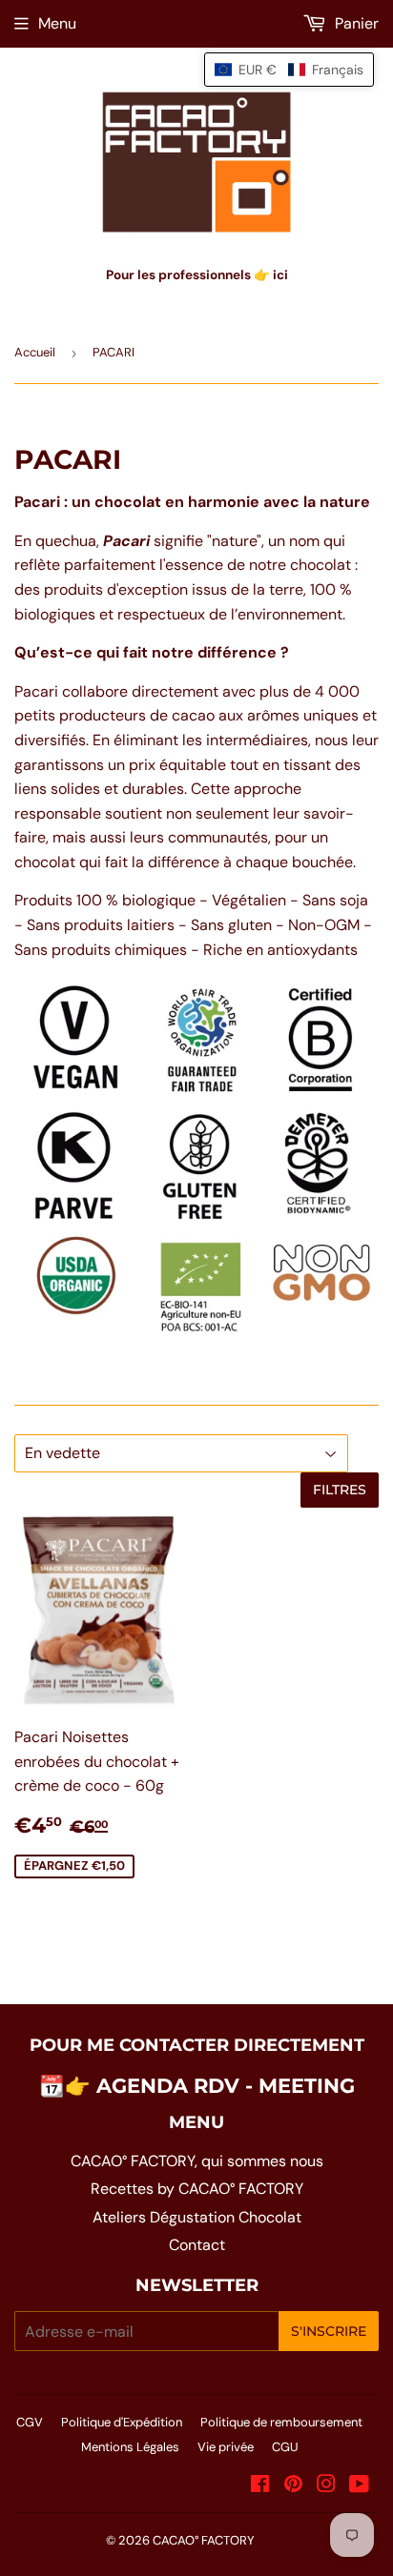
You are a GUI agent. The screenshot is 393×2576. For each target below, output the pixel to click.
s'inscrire (329, 2331)
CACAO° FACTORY (204, 2540)
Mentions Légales (130, 2447)
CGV (30, 2422)
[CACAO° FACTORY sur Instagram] (326, 2486)
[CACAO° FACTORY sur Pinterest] (293, 2486)
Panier (355, 23)
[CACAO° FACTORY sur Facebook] (260, 2486)
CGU (285, 2447)
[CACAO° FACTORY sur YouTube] (359, 2486)
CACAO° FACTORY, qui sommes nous (197, 2161)
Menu (57, 23)
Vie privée (226, 2447)
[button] (289, 70)
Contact (197, 2245)
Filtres (340, 1490)
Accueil (35, 352)
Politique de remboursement (281, 2422)
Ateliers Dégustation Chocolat (197, 2217)
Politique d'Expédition (122, 2422)
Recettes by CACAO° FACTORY (197, 2189)
